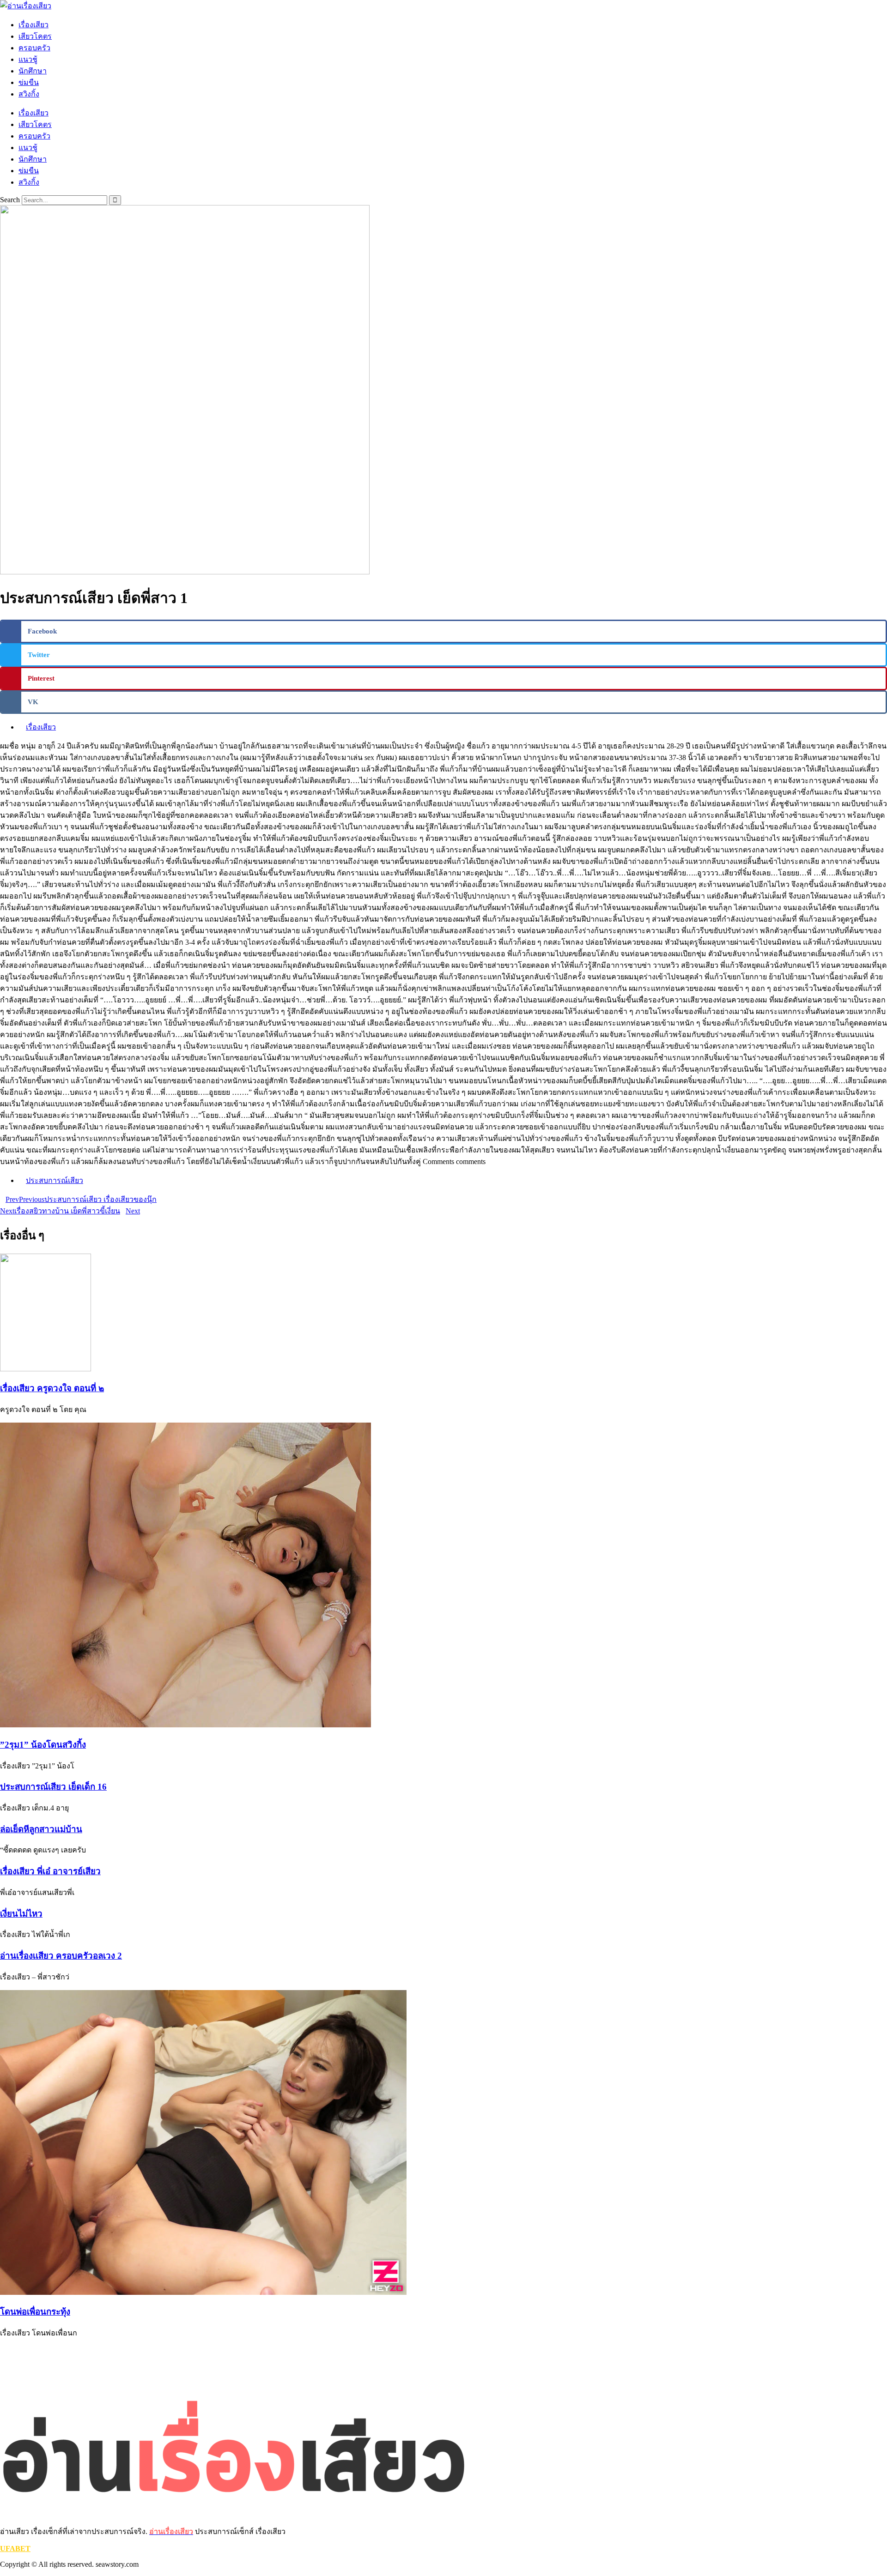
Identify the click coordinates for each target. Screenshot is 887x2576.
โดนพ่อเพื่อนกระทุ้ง (35, 2312)
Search (10, 200)
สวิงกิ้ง (29, 94)
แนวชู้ (28, 59)
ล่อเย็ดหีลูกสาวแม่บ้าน (41, 1829)
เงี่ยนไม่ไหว (21, 1914)
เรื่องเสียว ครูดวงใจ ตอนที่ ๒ (52, 1388)
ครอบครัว (34, 48)
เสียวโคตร (35, 36)
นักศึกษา (33, 71)
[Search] (115, 200)
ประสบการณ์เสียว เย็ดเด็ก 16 (53, 1787)
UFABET (15, 2549)
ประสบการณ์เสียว (55, 1180)
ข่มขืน (29, 82)
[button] (443, 631)
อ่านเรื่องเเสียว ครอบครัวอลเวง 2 (61, 1956)
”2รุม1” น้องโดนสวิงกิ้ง (43, 1745)
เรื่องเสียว (33, 25)
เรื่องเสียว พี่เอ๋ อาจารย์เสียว (50, 1871)
